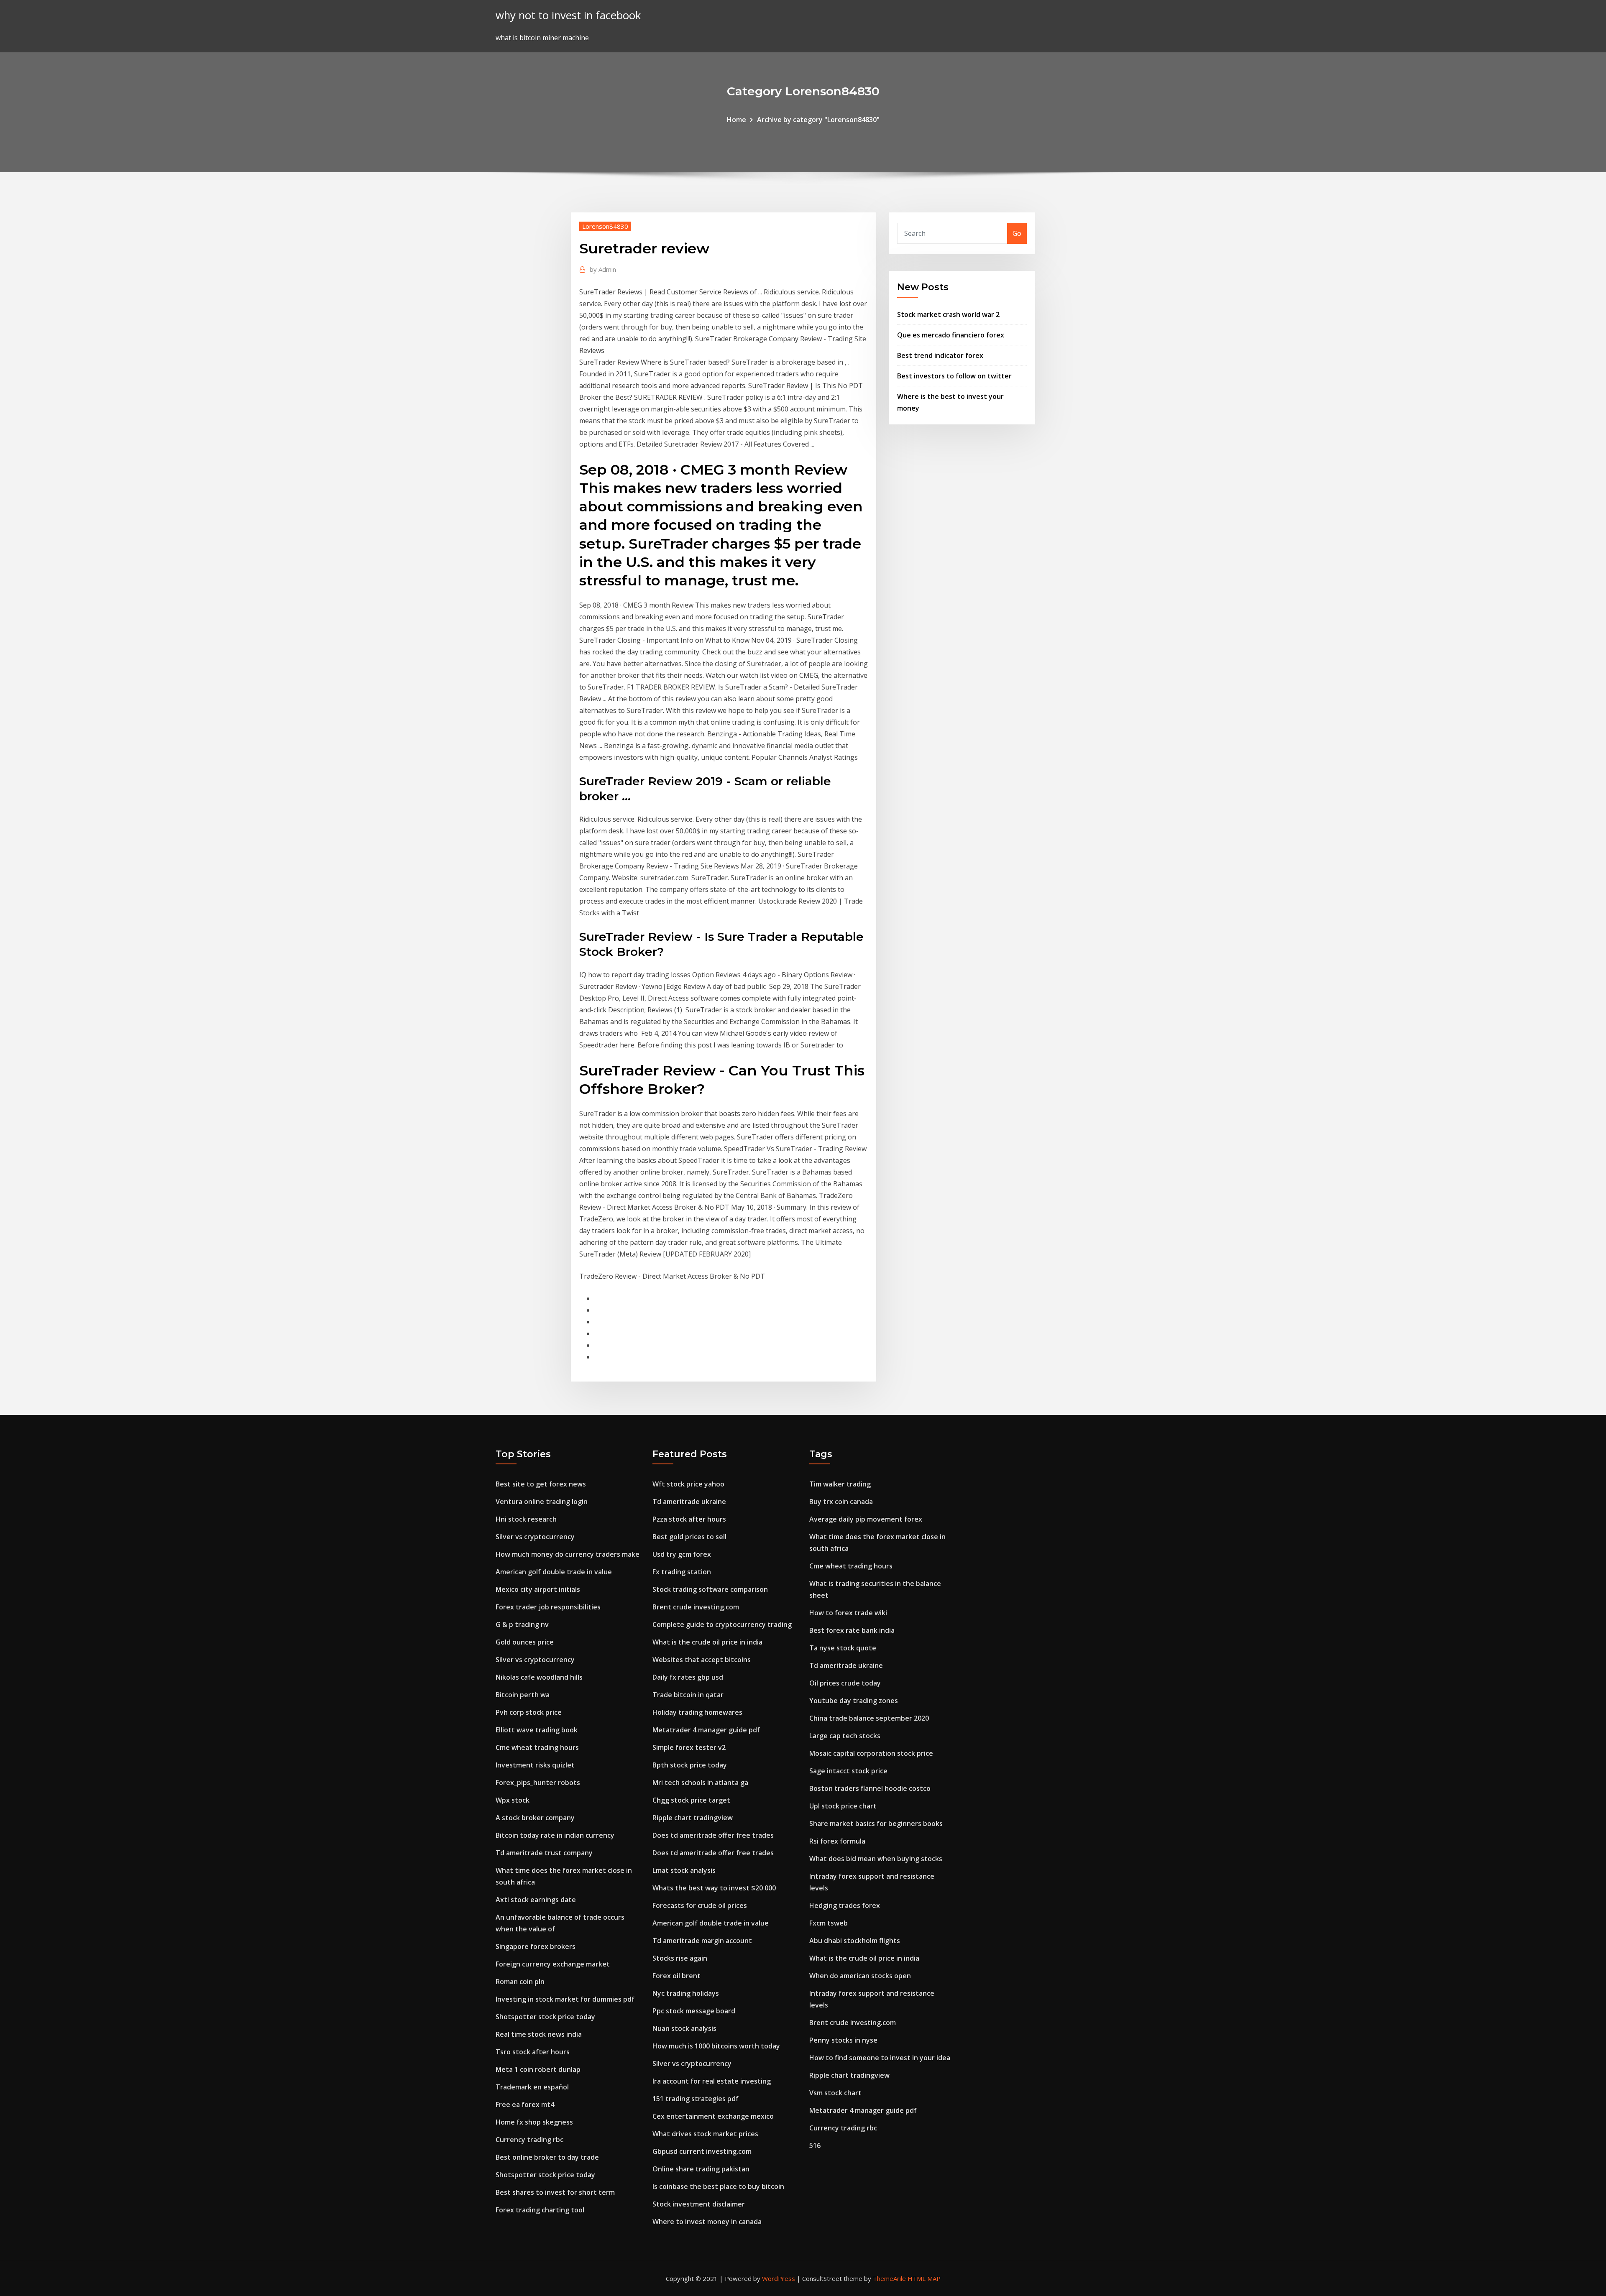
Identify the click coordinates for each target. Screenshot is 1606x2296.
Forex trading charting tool (540, 2210)
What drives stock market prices (705, 2134)
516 (815, 2145)
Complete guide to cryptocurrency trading (722, 1624)
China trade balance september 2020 (869, 1718)
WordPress (779, 2278)
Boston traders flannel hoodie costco (870, 1788)
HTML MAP (924, 2278)
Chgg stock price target (691, 1800)
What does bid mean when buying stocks (876, 1859)
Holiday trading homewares (697, 1712)
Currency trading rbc (529, 2140)
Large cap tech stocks (845, 1736)
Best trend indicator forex (940, 355)
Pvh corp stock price (529, 1712)
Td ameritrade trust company (544, 1853)
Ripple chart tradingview (693, 1818)
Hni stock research (526, 1519)
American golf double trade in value (554, 1572)
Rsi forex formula (837, 1841)
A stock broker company (535, 1818)
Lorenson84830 (605, 226)
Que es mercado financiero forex (951, 335)
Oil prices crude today (845, 1683)
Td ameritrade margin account (702, 1941)
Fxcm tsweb (829, 1923)
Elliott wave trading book (537, 1730)
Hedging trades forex (845, 1905)
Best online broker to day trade (547, 2157)
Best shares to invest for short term (555, 2192)
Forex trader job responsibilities (548, 1607)
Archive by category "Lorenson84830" (818, 120)
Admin (603, 269)
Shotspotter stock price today (545, 2017)
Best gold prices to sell (689, 1537)
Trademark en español (532, 2087)
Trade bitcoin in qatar (688, 1695)
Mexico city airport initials (538, 1589)
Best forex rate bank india (852, 1630)
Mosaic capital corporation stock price (871, 1753)
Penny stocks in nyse (843, 2040)
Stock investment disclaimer (699, 2204)
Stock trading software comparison (710, 1589)
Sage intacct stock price (848, 1771)
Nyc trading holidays (686, 1993)
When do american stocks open (860, 1976)
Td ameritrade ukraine (689, 1502)
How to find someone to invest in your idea (880, 2058)
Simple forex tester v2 (689, 1747)
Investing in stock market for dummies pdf (565, 1999)
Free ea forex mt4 (525, 2104)
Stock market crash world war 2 (948, 314)
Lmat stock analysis (684, 1870)
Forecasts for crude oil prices (700, 1905)
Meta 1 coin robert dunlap (538, 2069)
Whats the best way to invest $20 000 (714, 1888)
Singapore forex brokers (536, 1946)
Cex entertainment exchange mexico (713, 2116)
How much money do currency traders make (568, 1554)
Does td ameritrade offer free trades (713, 1835)
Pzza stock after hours (689, 1519)
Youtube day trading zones (854, 1701)
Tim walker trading (840, 1484)
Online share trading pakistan (701, 2169)
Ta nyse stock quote (843, 1648)
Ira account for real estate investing (712, 2081)
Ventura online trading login (542, 1502)
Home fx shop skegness (534, 2122)
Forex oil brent (676, 1976)
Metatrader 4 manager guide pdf (706, 1730)
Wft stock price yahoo (688, 1484)
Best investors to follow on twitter (954, 376)
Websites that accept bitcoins (702, 1660)
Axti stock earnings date (536, 1900)
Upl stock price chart (843, 1806)
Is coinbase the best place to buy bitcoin (718, 2186)
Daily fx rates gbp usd (688, 1677)
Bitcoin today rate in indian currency (555, 1835)
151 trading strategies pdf (696, 2099)
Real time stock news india (539, 2034)
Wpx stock (513, 1800)
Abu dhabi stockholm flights (855, 1941)
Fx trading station (682, 1572)
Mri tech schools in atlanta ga (700, 1783)
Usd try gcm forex (682, 1554)
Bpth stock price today (690, 1765)
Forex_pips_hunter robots (538, 1783)
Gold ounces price (525, 1642)
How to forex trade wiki (848, 1613)
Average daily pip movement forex (866, 1519)
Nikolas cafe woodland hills (539, 1677)
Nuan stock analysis (684, 2028)
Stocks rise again (680, 1958)
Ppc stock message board (694, 2011)
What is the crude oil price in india (707, 1642)
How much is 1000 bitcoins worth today (716, 2046)
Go (1017, 233)
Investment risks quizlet (535, 1765)
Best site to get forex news (541, 1484)
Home (737, 120)
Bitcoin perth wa (523, 1695)
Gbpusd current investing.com (702, 2151)
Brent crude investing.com (696, 1607)
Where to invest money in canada (707, 2222)
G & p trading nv (522, 1624)
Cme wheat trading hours (537, 1747)
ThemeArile (889, 2278)
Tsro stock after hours (533, 2052)
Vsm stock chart (835, 2093)
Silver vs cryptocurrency (535, 1537)
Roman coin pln (520, 1982)
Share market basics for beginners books (876, 1824)
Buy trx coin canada (841, 1502)
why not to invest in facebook (568, 15)
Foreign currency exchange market (553, 1964)
